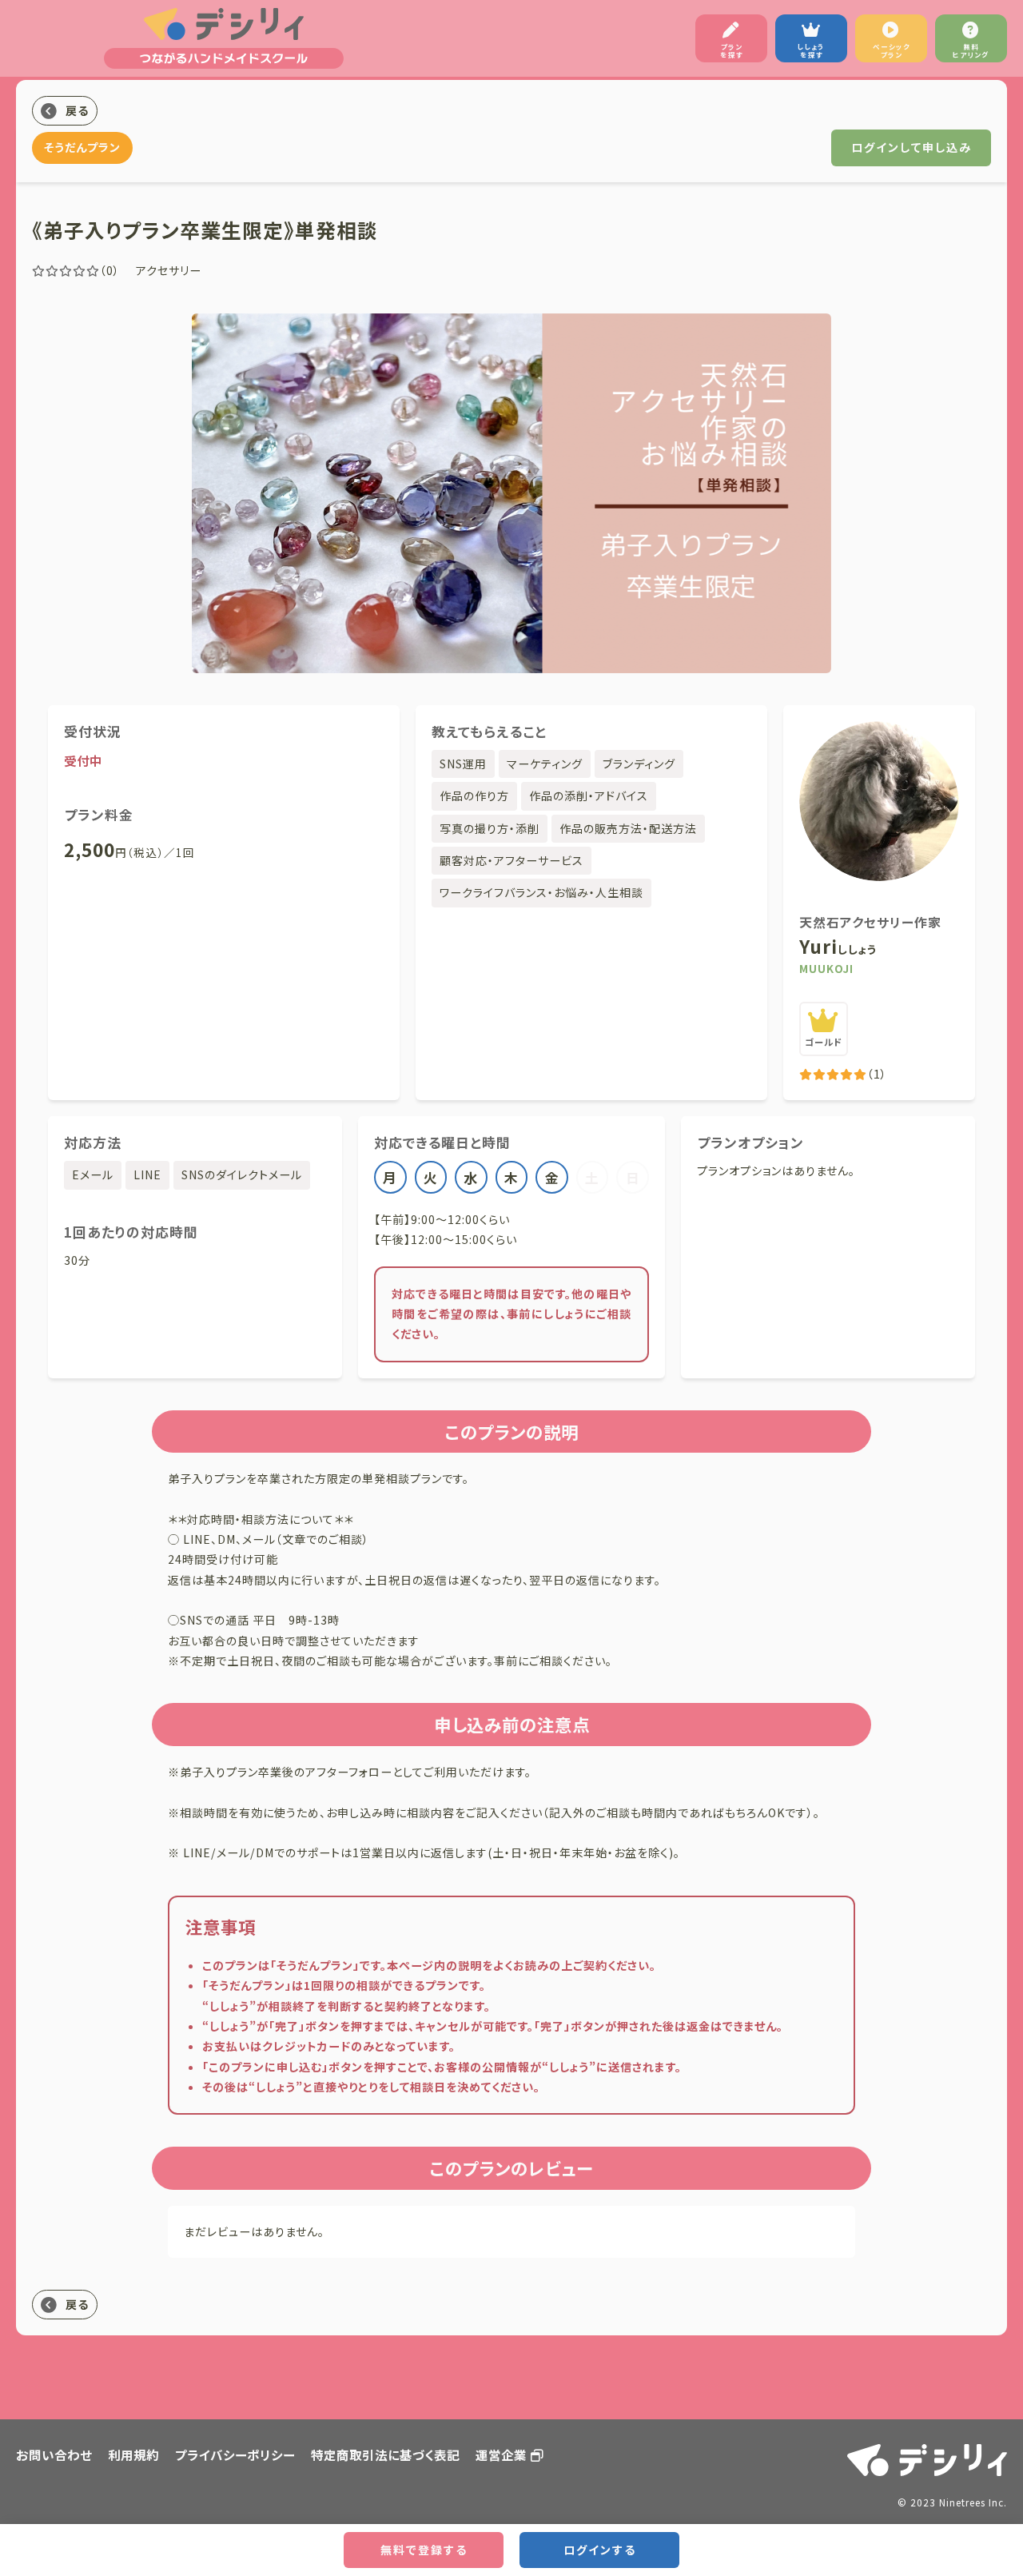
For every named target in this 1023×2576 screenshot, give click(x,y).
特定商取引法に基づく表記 (385, 2454)
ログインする (600, 2550)
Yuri (838, 946)
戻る (77, 110)
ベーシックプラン (892, 50)
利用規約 (133, 2454)
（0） (110, 270)
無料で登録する (424, 2550)
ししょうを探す (811, 50)
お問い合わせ (54, 2454)
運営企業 (501, 2454)
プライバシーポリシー (235, 2454)
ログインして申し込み (912, 147)
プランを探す (732, 50)
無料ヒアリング (971, 50)
